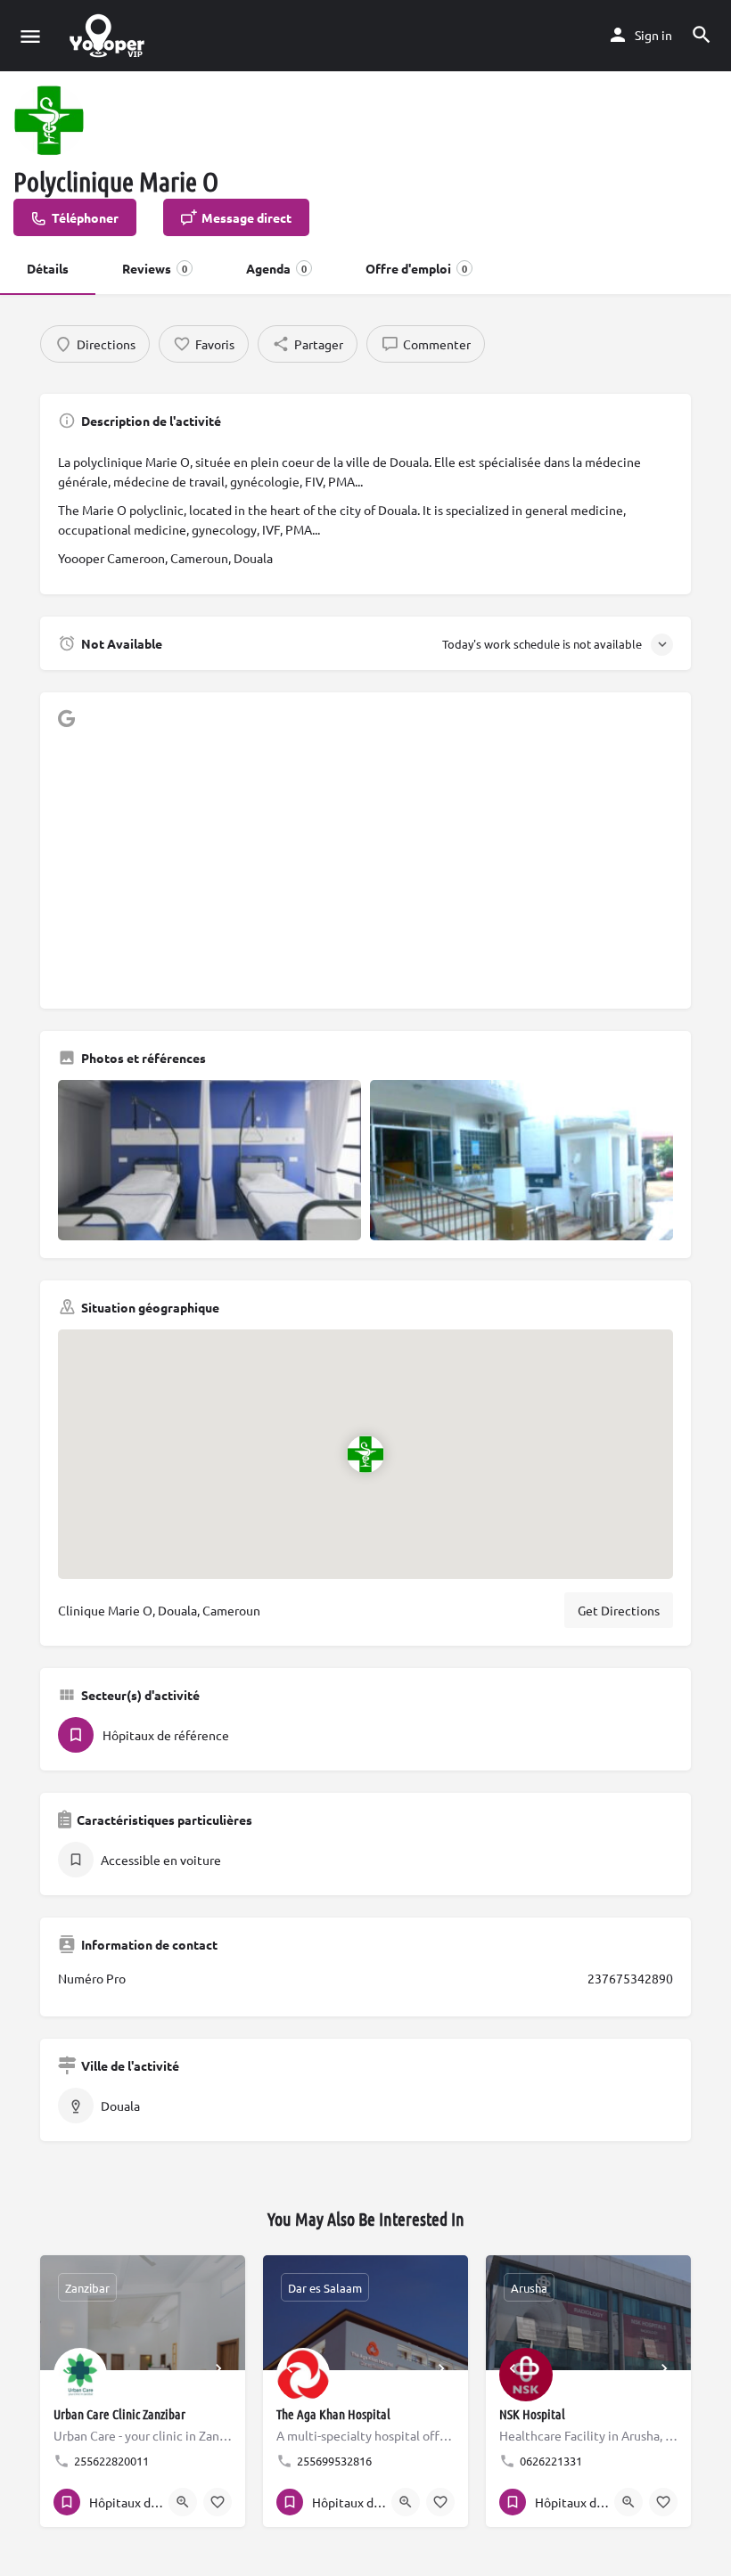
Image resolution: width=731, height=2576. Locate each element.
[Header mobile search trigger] (702, 35)
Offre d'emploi (416, 268)
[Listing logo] (49, 120)
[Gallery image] (209, 1160)
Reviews (155, 268)
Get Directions (619, 1610)
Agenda (276, 268)
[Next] (218, 2368)
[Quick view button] (183, 2502)
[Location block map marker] (365, 1453)
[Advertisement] (365, 866)
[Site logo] (109, 36)
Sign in (653, 35)
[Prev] (67, 2368)
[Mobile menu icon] (30, 36)
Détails (48, 268)
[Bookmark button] (218, 2502)
